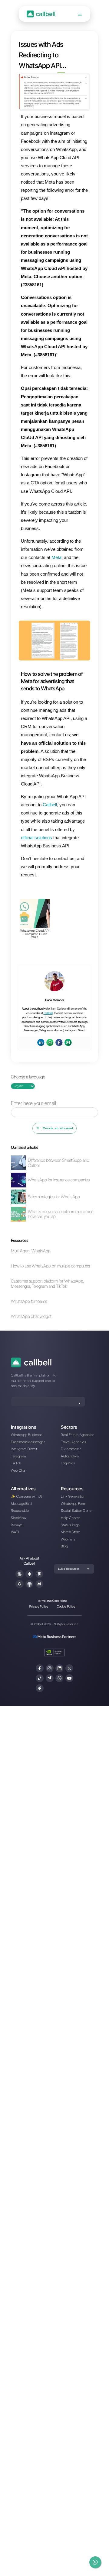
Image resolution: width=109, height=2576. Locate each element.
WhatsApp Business (27, 1435)
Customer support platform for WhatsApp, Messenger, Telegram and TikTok (47, 1284)
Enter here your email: (34, 1103)
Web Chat (19, 1470)
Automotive (70, 1456)
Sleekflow (19, 1518)
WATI (15, 1532)
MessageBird (21, 1504)
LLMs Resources (69, 1569)
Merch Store (71, 1532)
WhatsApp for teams (29, 1301)
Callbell (48, 1013)
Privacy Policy (39, 1606)
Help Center (70, 1518)
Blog (64, 1546)
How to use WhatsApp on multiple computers (50, 1266)
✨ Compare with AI (27, 1496)
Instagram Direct (24, 1449)
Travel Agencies (74, 1442)
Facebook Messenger (28, 1442)
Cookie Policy (66, 1606)
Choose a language (28, 1077)
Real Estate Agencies (78, 1435)
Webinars (68, 1539)
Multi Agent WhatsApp (31, 1251)
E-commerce (71, 1449)
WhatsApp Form (74, 1504)
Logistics (68, 1463)
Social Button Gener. (77, 1511)
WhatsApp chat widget (31, 1317)
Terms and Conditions (52, 1601)
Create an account (58, 1128)
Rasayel (17, 1525)
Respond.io (20, 1511)
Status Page (70, 1525)
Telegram (18, 1456)
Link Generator (73, 1496)
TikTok (16, 1463)
